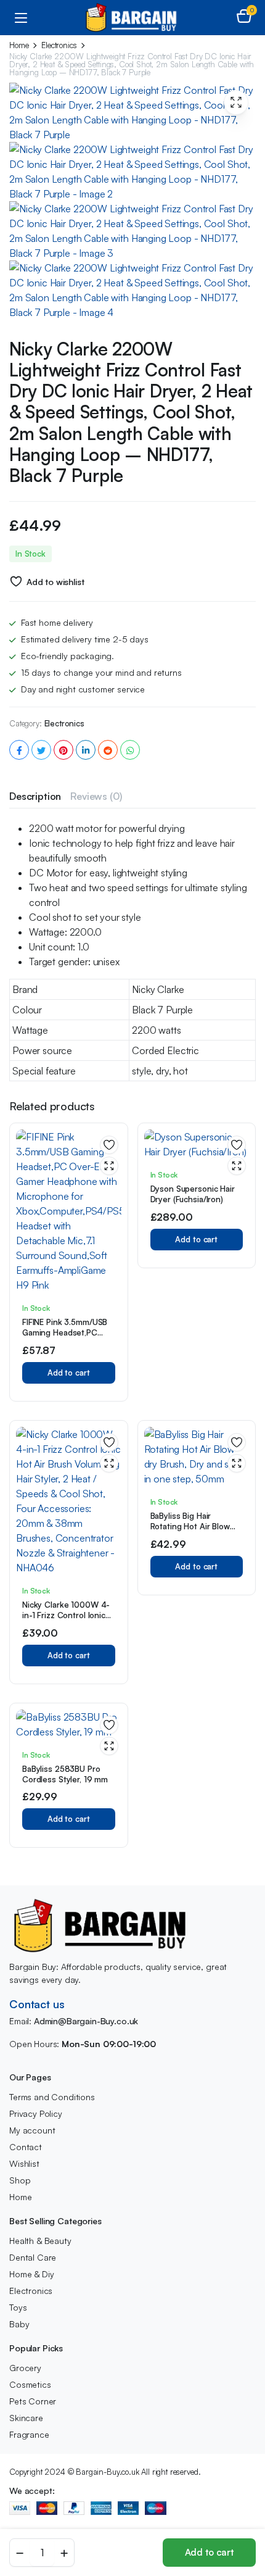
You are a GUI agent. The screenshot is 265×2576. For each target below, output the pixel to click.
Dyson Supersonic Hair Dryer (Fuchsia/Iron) (193, 1194)
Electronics (59, 45)
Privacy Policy (36, 2113)
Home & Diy (31, 2274)
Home (19, 45)
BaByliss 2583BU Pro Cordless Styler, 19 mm (65, 1774)
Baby (19, 2324)
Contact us (37, 2004)
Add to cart (209, 2552)
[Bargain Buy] (133, 18)
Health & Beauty (40, 2241)
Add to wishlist (55, 582)
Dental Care (33, 2257)
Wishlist (24, 2163)
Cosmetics (30, 2384)
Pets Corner (33, 2401)
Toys (18, 2307)
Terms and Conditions (52, 2097)
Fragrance (29, 2434)
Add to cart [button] (69, 1373)
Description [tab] (35, 796)
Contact (26, 2147)
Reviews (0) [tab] (96, 796)
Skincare (26, 2418)
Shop (20, 2180)
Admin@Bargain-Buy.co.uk (86, 2021)
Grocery (25, 2368)
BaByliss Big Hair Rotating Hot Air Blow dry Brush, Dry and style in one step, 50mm (195, 1531)
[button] (244, 17)
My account (32, 2130)
